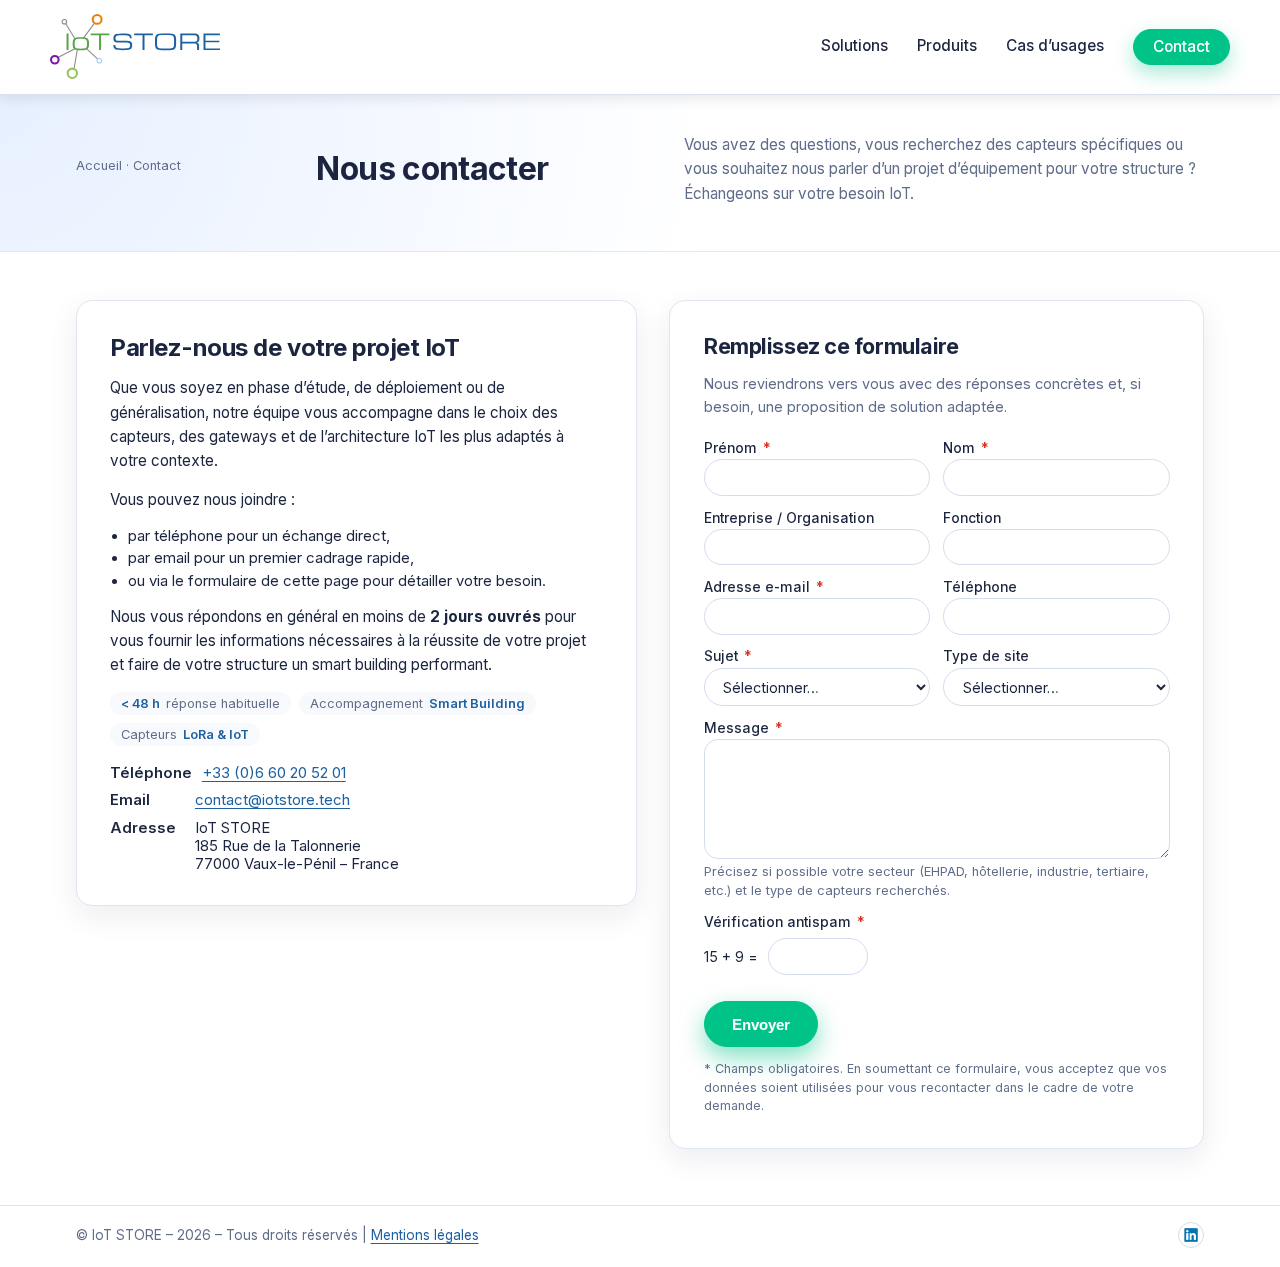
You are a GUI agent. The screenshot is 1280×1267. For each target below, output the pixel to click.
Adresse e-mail (764, 587)
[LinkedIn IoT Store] (1191, 1235)
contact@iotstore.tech (272, 800)
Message (743, 728)
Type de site (986, 656)
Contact (1181, 46)
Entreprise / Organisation (789, 518)
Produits (947, 45)
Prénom (737, 448)
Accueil (99, 165)
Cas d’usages (1055, 45)
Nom (966, 448)
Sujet (728, 656)
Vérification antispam (784, 922)
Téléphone (980, 587)
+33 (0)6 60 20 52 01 (274, 773)
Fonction (972, 518)
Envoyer (761, 1024)
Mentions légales (425, 1235)
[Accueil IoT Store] (135, 46)
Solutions (854, 45)
